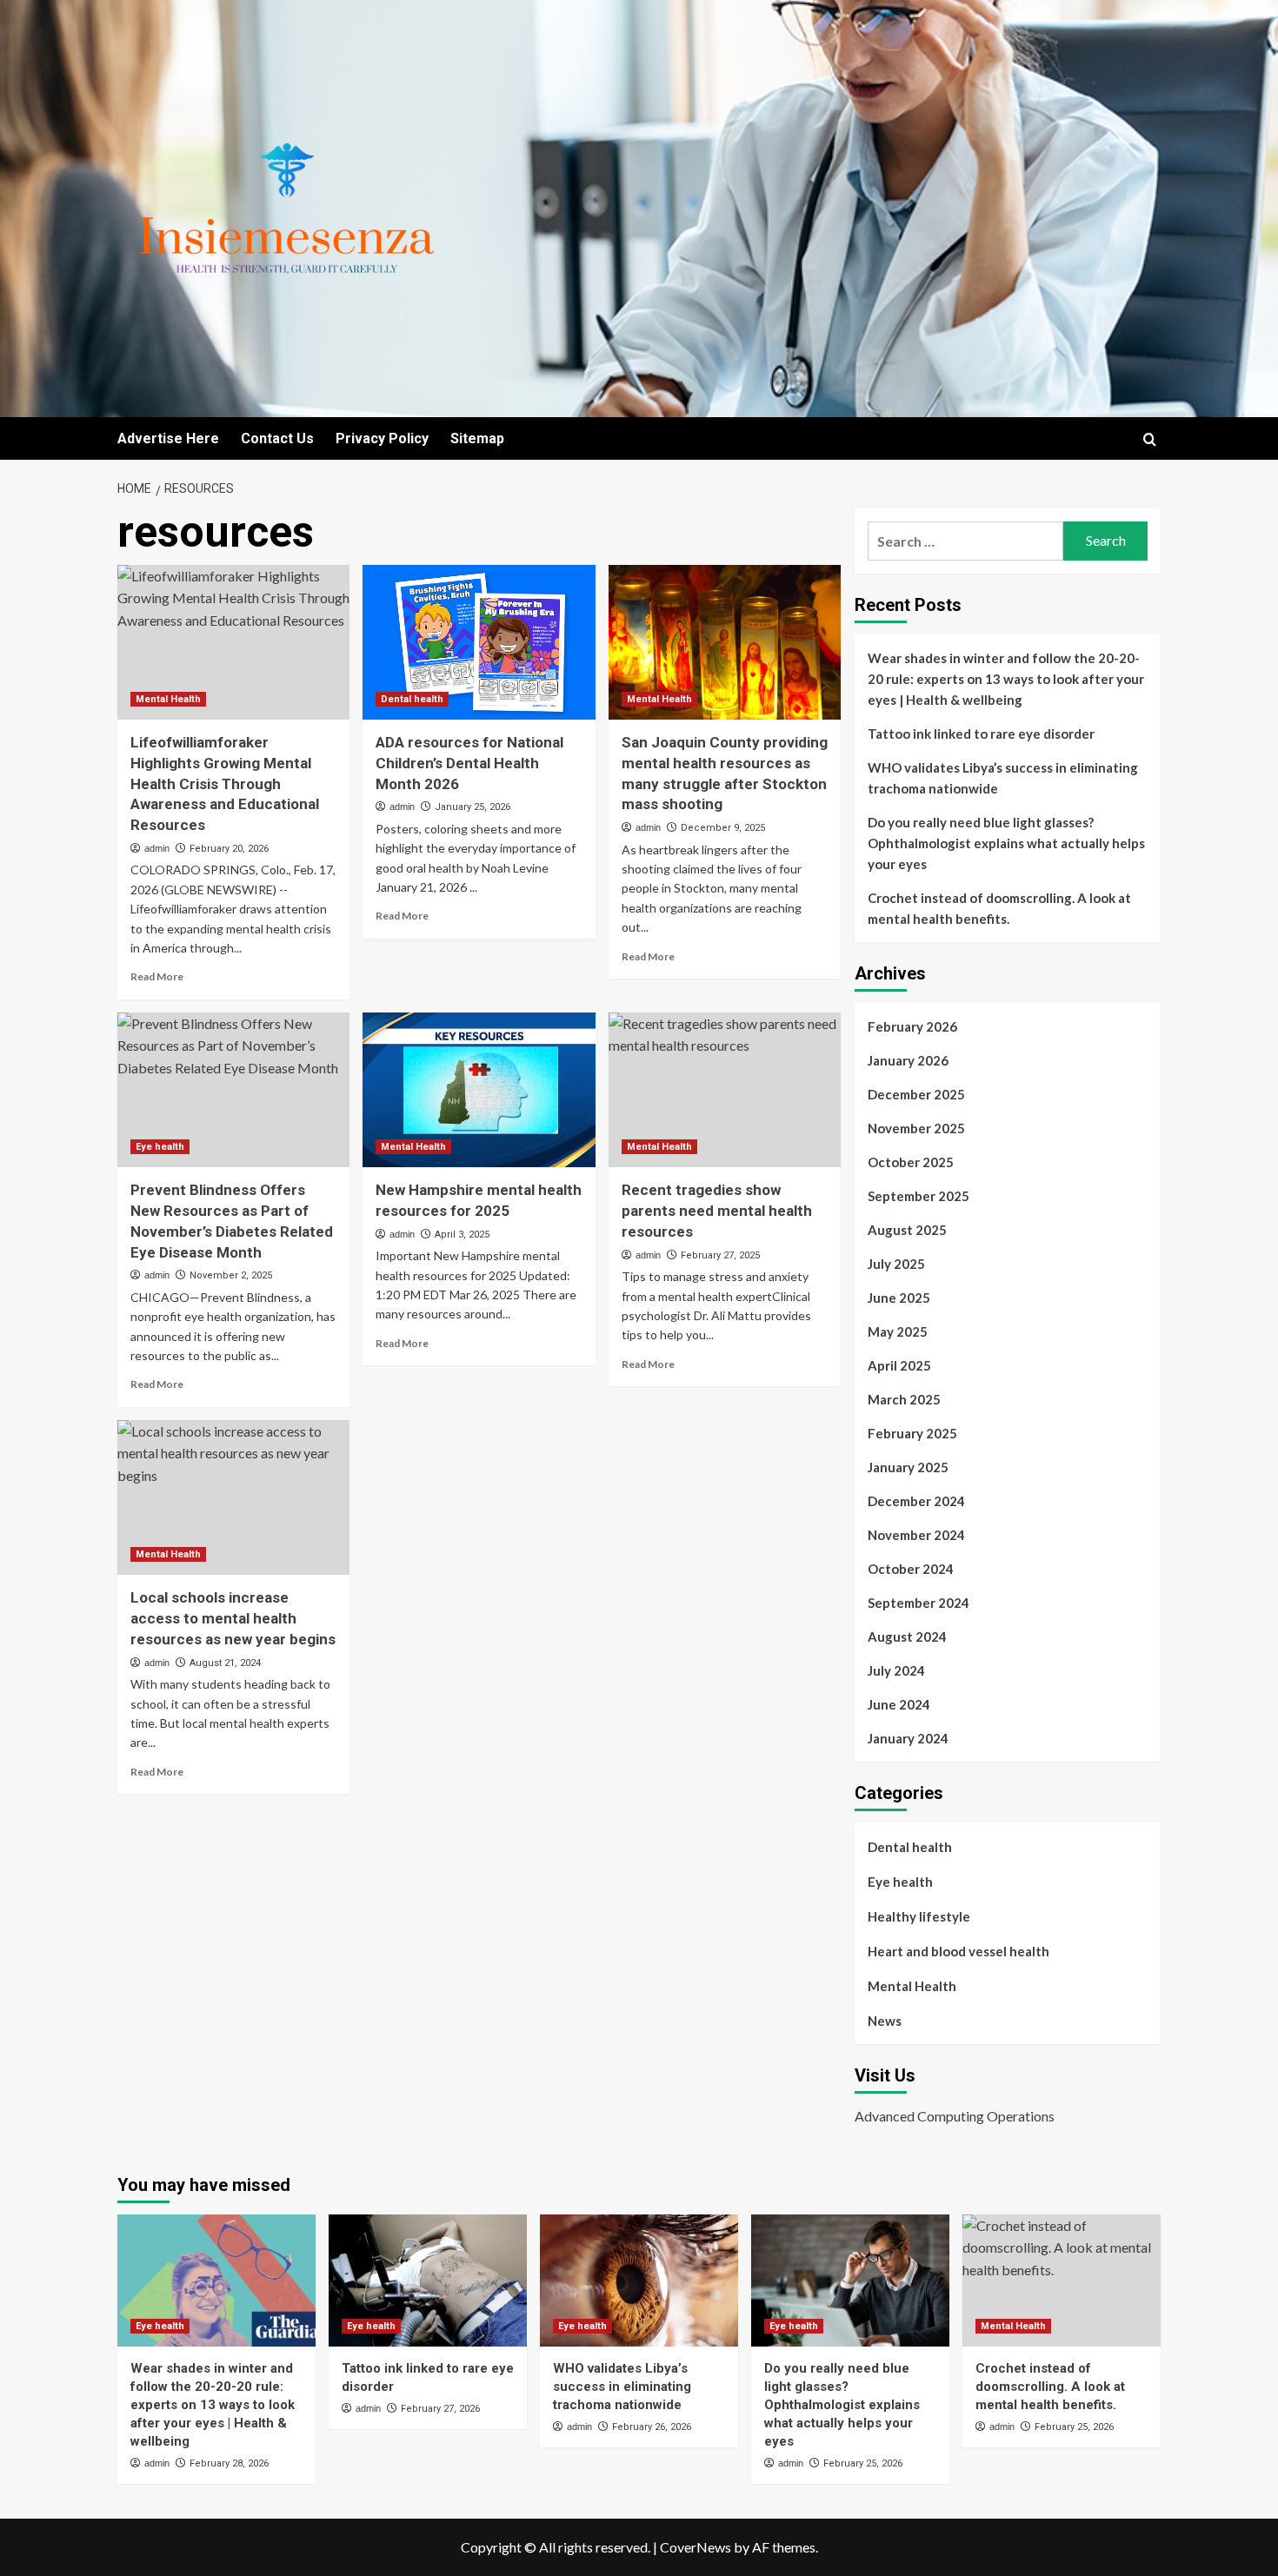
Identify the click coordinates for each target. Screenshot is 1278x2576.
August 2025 (907, 1230)
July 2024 (896, 1670)
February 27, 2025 (720, 1255)
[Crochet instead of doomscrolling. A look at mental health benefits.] (1062, 2281)
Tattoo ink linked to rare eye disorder (981, 734)
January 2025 (908, 1467)
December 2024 (916, 1501)
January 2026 (908, 1060)
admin (157, 848)
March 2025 (904, 1399)
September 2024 (919, 1603)
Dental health (412, 699)
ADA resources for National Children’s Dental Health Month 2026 (469, 763)
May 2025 (898, 1331)
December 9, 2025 (723, 828)
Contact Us (277, 438)
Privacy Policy (382, 438)
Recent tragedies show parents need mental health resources (717, 1211)
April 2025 (899, 1365)
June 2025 (899, 1298)
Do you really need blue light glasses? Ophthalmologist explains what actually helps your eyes (1006, 843)
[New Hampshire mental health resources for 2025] (479, 1090)
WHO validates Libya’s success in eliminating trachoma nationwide (1003, 778)
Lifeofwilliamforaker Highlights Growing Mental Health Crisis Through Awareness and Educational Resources (225, 783)
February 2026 (912, 1026)
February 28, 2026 (229, 2463)
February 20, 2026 (229, 849)
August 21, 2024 (225, 1663)
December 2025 (916, 1094)
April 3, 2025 (462, 1235)
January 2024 (908, 1738)
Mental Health (168, 699)
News (885, 2021)
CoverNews (696, 2547)
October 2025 (911, 1162)
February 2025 (912, 1433)
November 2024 (916, 1535)
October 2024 (911, 1569)
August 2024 (907, 1637)
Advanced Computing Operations (955, 2116)
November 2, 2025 (231, 1275)
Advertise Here (168, 438)
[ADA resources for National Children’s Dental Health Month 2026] (479, 642)
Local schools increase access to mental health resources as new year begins (233, 1618)
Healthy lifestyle (919, 1916)
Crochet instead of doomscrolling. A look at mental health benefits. (999, 908)
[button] (1150, 439)
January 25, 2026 (473, 807)
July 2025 (896, 1264)
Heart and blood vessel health (958, 1951)
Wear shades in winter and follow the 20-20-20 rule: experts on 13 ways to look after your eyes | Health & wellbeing (1006, 679)
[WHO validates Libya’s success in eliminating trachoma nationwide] (639, 2281)
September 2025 (919, 1196)
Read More (157, 976)
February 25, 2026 (863, 2463)
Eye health (160, 1147)
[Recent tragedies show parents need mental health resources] (725, 1090)
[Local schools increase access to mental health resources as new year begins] (233, 1497)
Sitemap (477, 438)
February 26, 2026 (652, 2427)
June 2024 (899, 1704)
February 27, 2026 (440, 2409)
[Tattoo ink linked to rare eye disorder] (428, 2281)
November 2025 (916, 1128)
